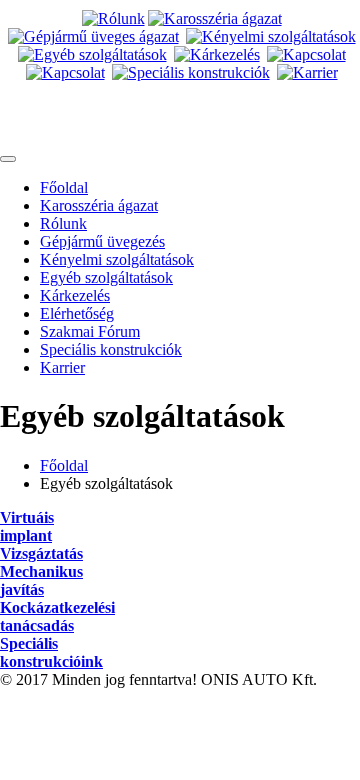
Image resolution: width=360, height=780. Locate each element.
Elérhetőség (77, 313)
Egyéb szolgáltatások (106, 277)
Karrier (62, 367)
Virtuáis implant (27, 526)
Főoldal (64, 187)
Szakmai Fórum (90, 331)
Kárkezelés (75, 295)
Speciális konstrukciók (111, 349)
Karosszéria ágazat (99, 205)
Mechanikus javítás (41, 580)
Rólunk (63, 223)
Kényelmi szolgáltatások (117, 259)
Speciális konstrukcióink (51, 652)
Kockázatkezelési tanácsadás (57, 616)
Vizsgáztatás (41, 553)
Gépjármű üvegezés (102, 241)
